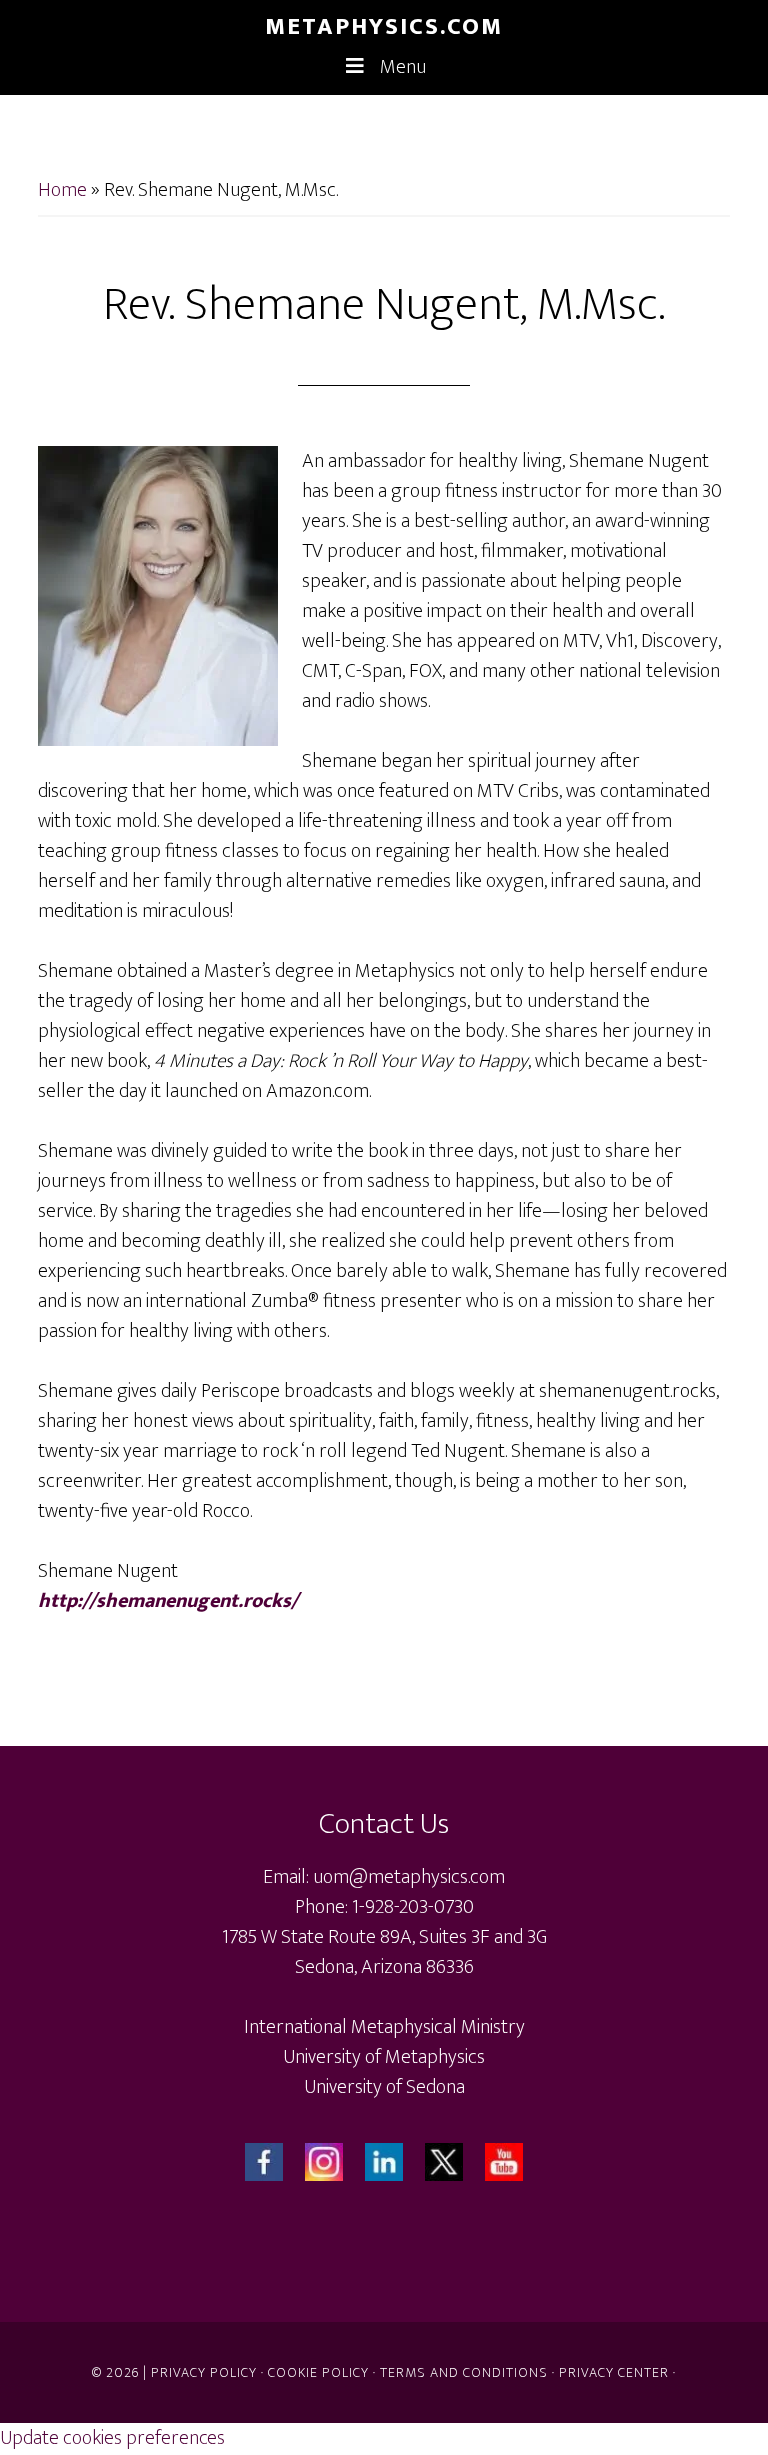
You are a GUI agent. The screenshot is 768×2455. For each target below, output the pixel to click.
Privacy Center (614, 2372)
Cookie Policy (318, 2372)
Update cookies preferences (112, 2438)
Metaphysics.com (384, 27)
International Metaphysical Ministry (384, 2027)
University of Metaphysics (384, 2057)
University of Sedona (384, 2087)
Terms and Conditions (464, 2372)
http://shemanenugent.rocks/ (168, 1601)
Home (62, 190)
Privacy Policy (204, 2372)
